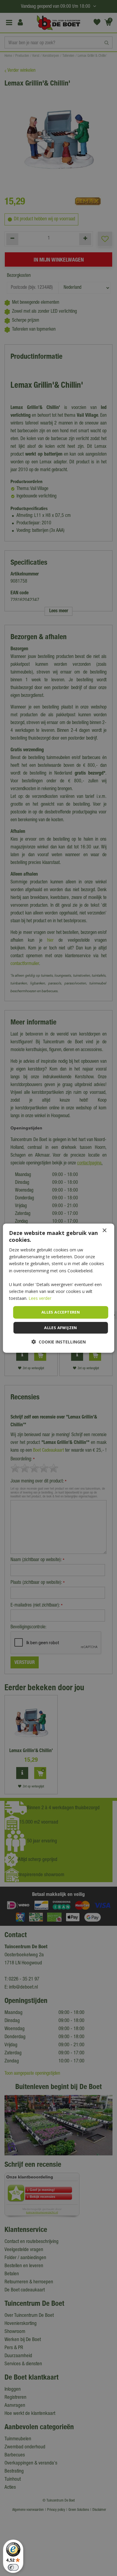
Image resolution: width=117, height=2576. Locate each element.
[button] (59, 1342)
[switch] (13, 2567)
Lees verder (40, 1298)
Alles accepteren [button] (61, 1312)
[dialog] (59, 1288)
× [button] (104, 1230)
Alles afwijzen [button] (61, 1328)
